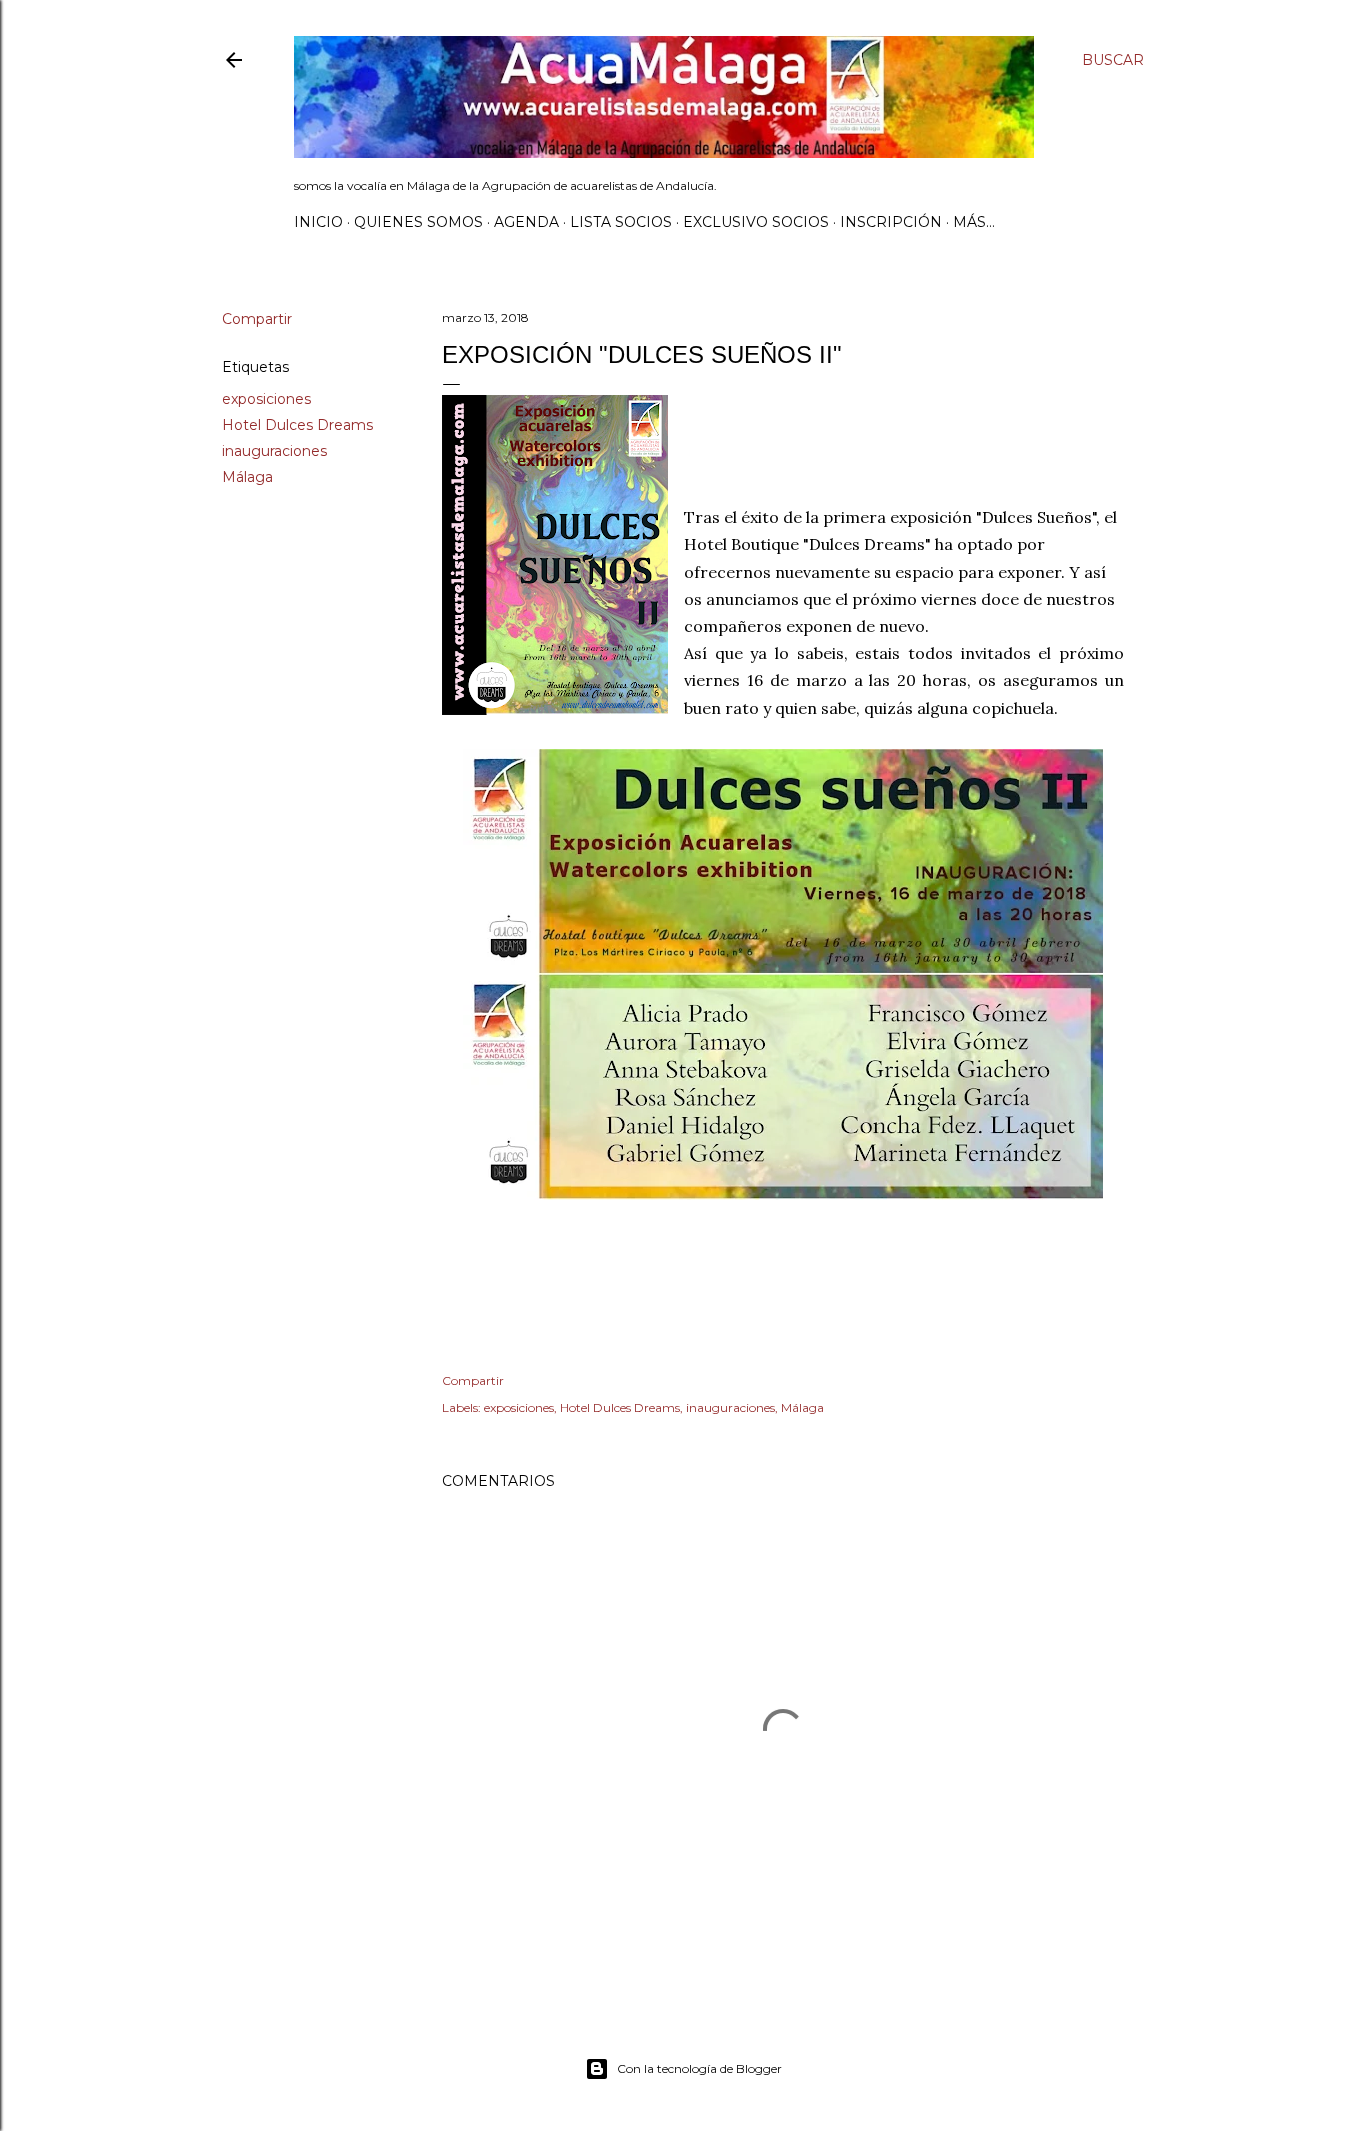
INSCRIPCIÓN (891, 222)
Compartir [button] (257, 319)
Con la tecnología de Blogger (699, 2068)
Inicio (318, 222)
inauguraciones (274, 451)
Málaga (247, 477)
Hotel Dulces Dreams (297, 425)
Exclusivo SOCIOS (756, 222)
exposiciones (266, 399)
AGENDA (526, 222)
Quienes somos (418, 222)
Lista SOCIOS (621, 222)
